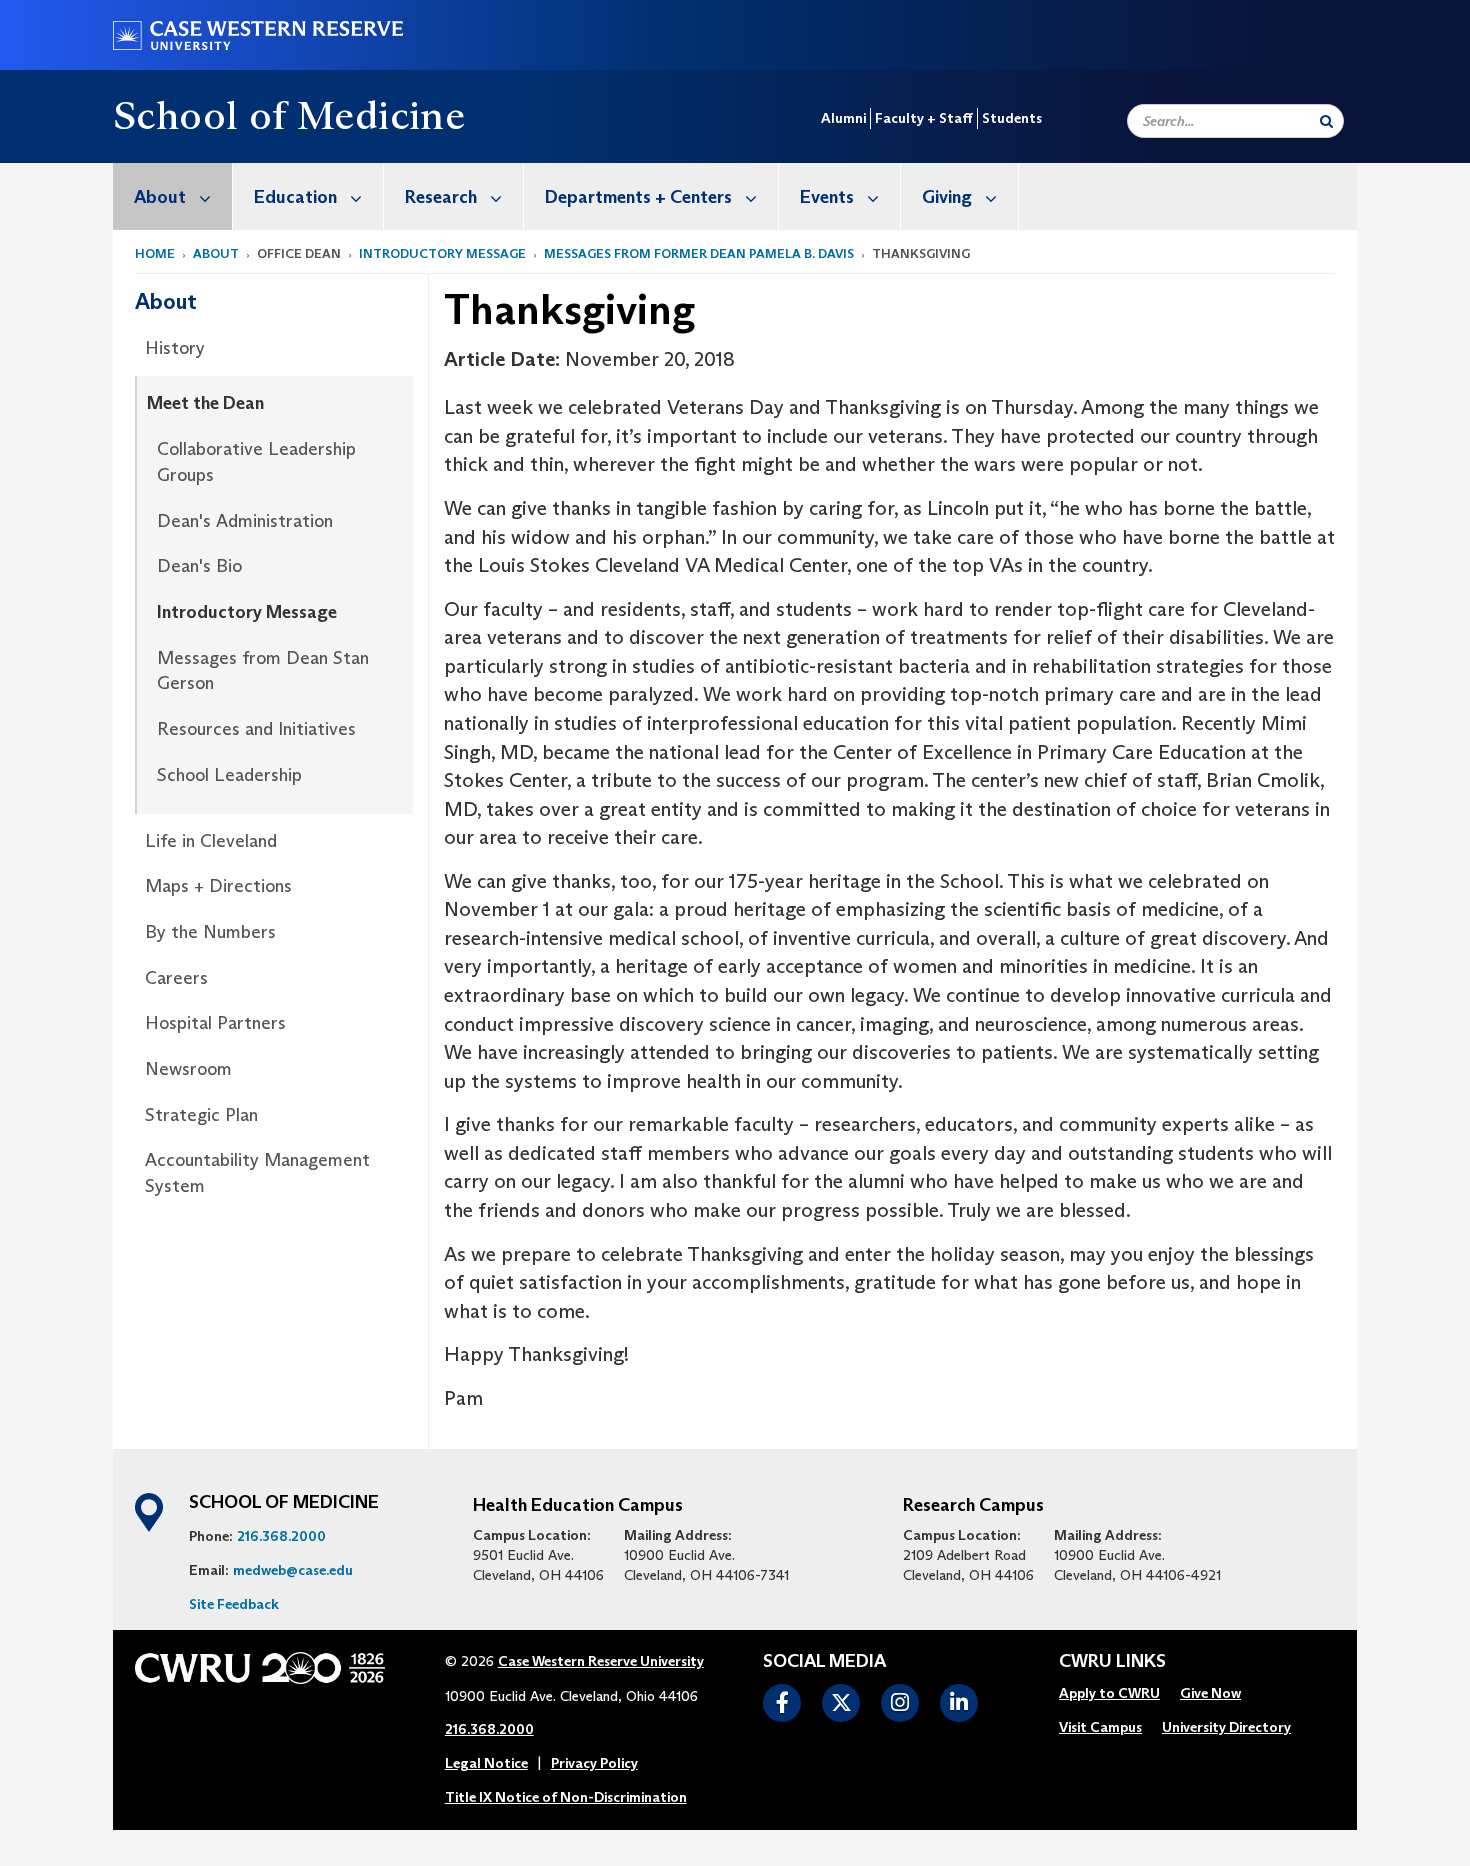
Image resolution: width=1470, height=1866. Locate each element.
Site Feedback (234, 1604)
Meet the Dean (205, 403)
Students (1012, 118)
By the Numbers (210, 932)
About (160, 197)
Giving (947, 197)
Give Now (1210, 1693)
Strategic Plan (201, 1115)
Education (295, 197)
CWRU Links (1112, 1662)
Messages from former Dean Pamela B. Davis (699, 253)
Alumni (843, 118)
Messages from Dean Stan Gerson (263, 671)
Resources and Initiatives (256, 729)
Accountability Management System (257, 1173)
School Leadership (229, 775)
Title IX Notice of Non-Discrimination (566, 1797)
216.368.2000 (281, 1536)
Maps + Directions (218, 886)
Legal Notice (486, 1763)
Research (441, 197)
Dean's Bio (199, 566)
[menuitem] (173, 196)
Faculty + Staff (924, 118)
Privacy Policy (594, 1763)
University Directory (1226, 1727)
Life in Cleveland (211, 841)
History (175, 348)
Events (827, 197)
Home (155, 253)
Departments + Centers (638, 197)
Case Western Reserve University (601, 1661)
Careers (176, 978)
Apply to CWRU (1109, 1693)
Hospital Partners (215, 1023)
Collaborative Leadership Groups (256, 462)
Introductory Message (442, 253)
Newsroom (188, 1069)
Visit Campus (1100, 1727)
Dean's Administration (245, 521)
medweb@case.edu (293, 1570)
